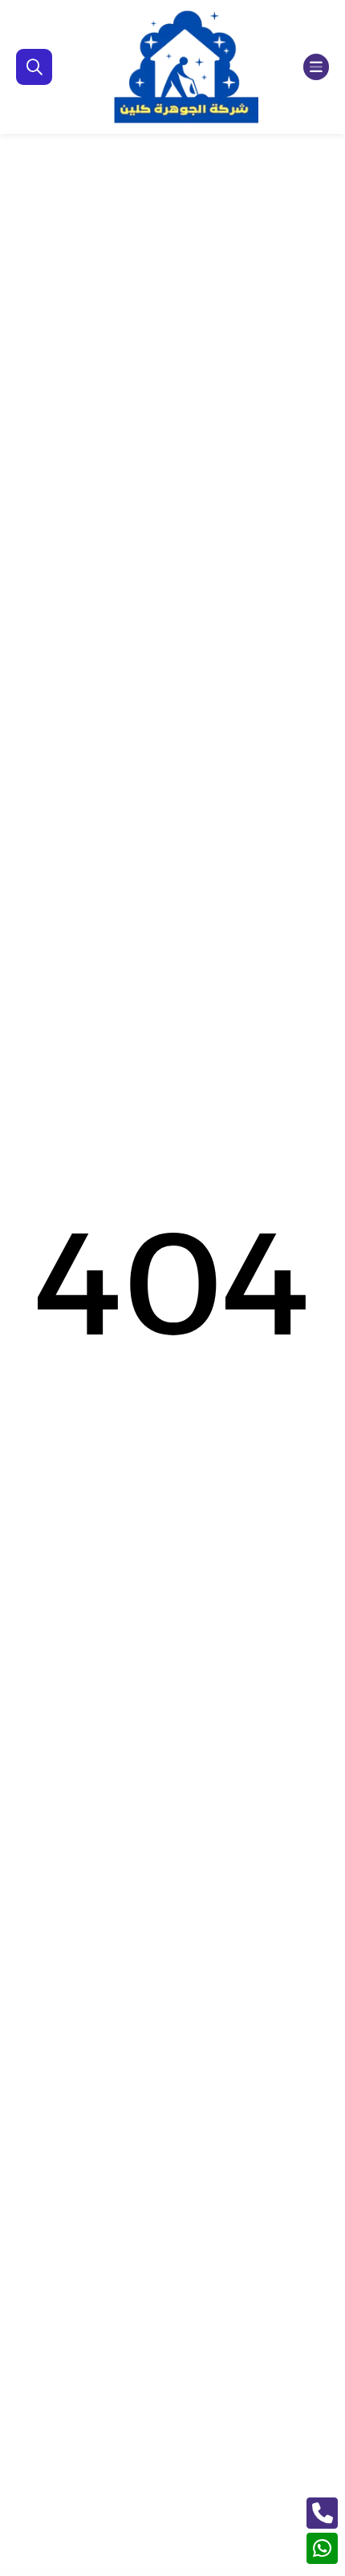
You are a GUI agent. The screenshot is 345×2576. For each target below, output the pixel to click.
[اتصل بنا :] (322, 2513)
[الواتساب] (322, 2548)
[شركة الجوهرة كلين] (186, 67)
